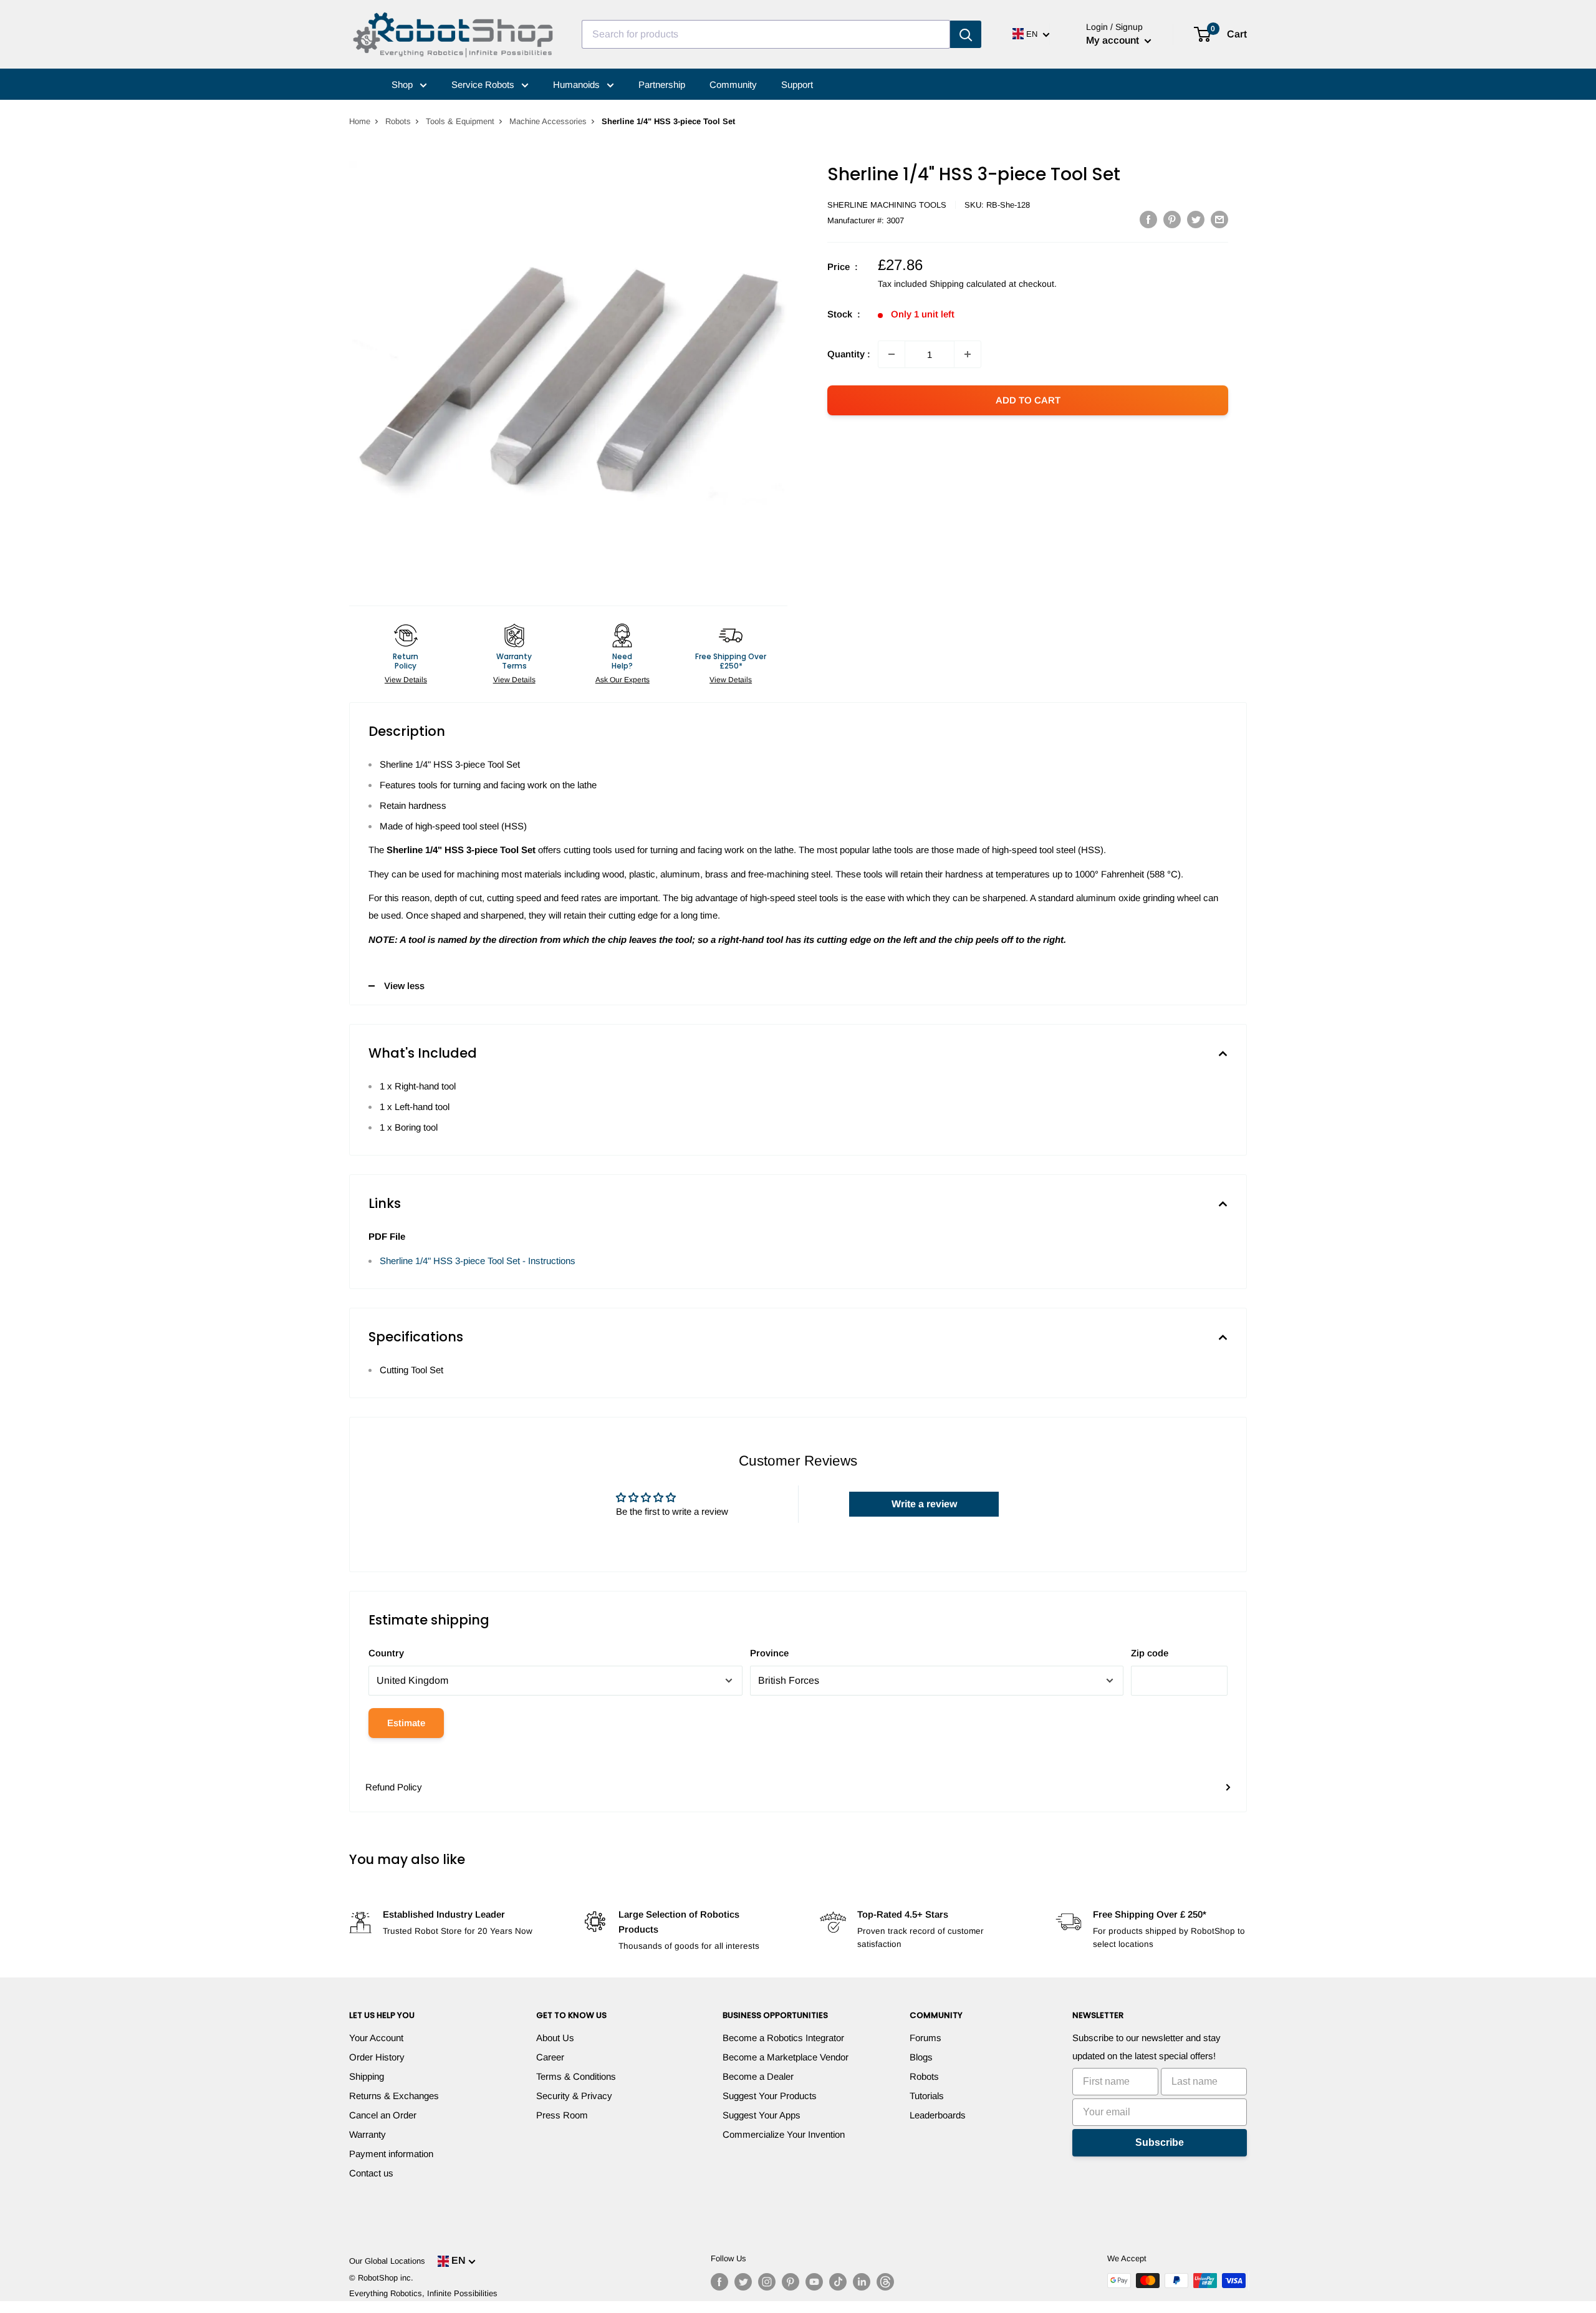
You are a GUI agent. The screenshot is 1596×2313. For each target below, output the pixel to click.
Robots (398, 121)
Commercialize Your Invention (784, 2134)
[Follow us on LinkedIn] (862, 2282)
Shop (403, 85)
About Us (555, 2038)
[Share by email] (1219, 219)
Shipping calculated (968, 284)
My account (1114, 40)
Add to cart (1028, 400)
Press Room (562, 2115)
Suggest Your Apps (762, 2115)
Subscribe (1160, 2142)
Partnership (662, 85)
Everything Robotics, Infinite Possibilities (423, 2293)
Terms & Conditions (576, 2076)
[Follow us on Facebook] (719, 2282)
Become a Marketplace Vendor (786, 2057)
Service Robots (484, 85)
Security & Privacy (574, 2096)
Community (733, 85)
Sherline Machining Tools (887, 205)
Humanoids (578, 85)
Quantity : (849, 354)
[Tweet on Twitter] (1196, 219)
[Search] (966, 34)
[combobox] (766, 34)
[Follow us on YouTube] (814, 2282)
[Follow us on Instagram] (767, 2282)
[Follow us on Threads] (885, 2282)
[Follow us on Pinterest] (791, 2282)
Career (550, 2057)
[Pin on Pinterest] (1172, 219)
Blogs (921, 2057)
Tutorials (927, 2096)
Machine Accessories (548, 121)
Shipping (367, 2076)
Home (360, 121)
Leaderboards (938, 2115)
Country (386, 1653)
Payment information (391, 2154)
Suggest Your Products (770, 2096)
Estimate (406, 1723)
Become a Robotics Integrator (783, 2038)
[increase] (968, 354)
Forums (925, 2038)
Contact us (371, 2173)
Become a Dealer (758, 2076)
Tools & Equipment (460, 121)
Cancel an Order (383, 2115)
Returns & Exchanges (394, 2096)
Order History (377, 2057)
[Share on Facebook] (1148, 219)
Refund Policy (394, 1787)
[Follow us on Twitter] (743, 2282)
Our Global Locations (387, 2261)
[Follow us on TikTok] (838, 2282)
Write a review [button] (924, 1504)
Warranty (368, 2134)
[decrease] (892, 354)
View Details (406, 680)
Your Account (376, 2038)
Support (797, 85)
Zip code (1150, 1653)
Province (769, 1653)
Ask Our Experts (623, 680)
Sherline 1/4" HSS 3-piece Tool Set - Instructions (478, 1261)
